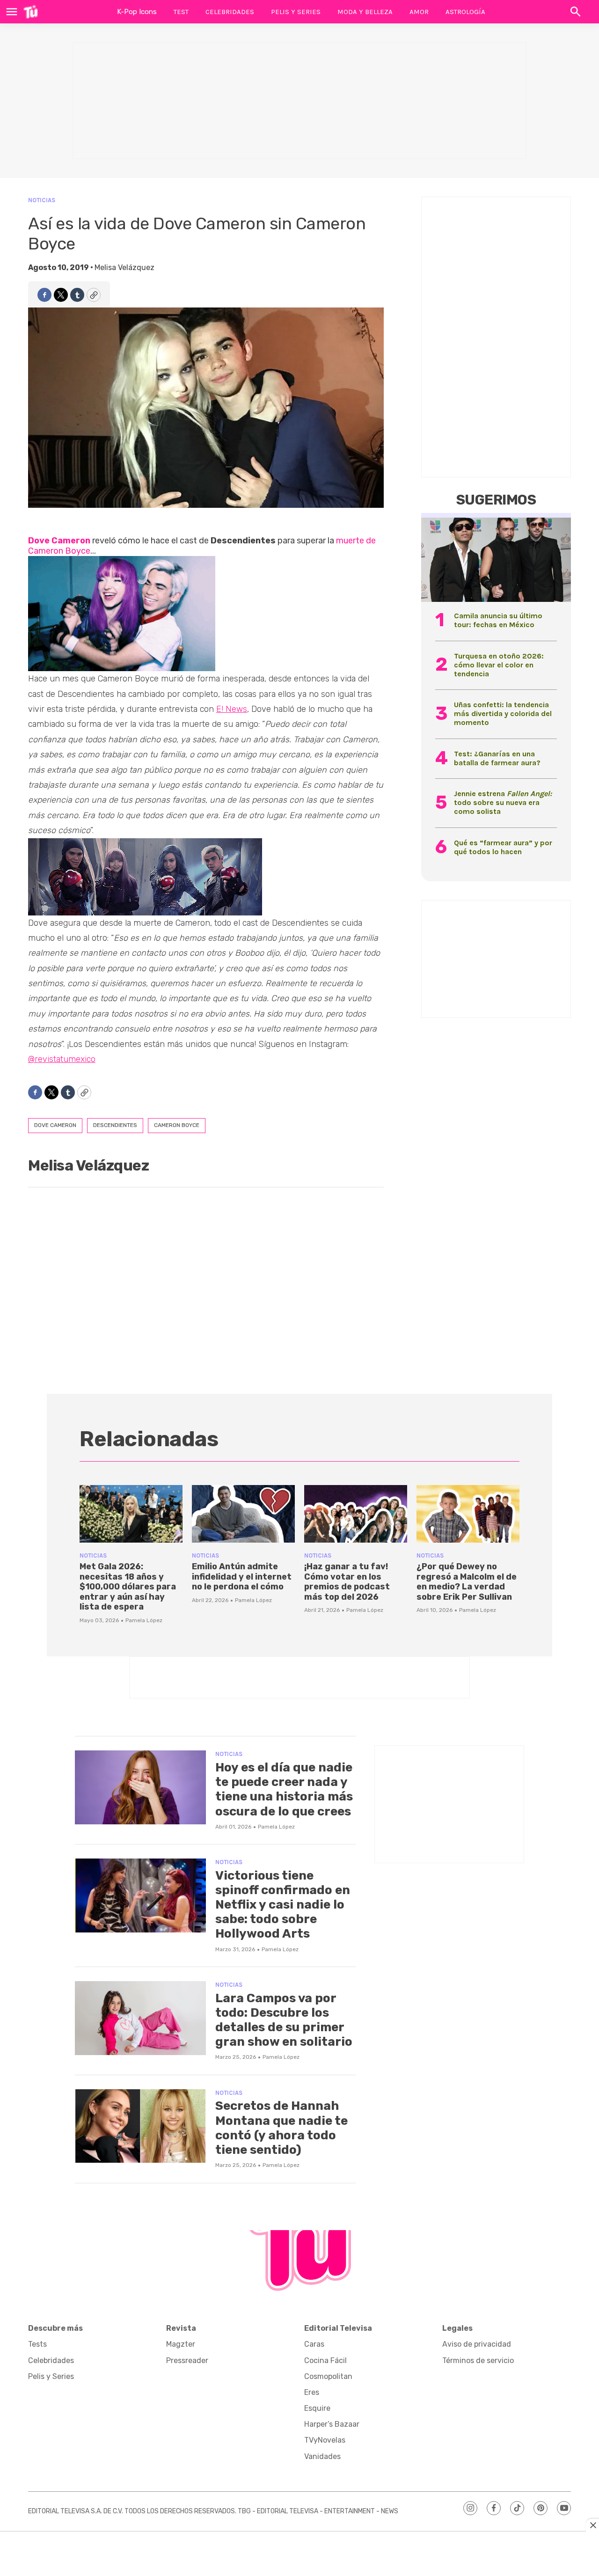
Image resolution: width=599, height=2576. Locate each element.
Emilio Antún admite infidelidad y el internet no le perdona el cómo (242, 1577)
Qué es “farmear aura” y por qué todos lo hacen (503, 847)
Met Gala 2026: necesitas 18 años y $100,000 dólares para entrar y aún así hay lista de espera (128, 1587)
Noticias (42, 200)
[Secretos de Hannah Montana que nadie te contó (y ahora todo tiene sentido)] (140, 2126)
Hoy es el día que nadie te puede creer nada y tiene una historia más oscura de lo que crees (284, 1789)
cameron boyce (177, 1125)
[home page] (31, 12)
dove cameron (55, 1125)
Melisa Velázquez (124, 267)
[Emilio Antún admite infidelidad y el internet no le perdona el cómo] (243, 1514)
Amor (419, 12)
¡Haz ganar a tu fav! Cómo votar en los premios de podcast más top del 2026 (347, 1582)
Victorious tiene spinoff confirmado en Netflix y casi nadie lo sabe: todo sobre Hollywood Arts (283, 1905)
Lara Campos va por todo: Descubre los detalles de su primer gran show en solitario (284, 2020)
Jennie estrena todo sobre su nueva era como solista (503, 802)
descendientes (115, 1125)
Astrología (465, 12)
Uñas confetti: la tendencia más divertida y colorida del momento (503, 714)
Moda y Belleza (365, 12)
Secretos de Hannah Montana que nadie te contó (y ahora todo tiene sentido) (281, 2128)
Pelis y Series (296, 12)
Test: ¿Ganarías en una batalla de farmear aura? (497, 758)
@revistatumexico (62, 1059)
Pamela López (144, 1620)
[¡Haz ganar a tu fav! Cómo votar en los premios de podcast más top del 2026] (356, 1514)
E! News (232, 709)
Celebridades (230, 12)
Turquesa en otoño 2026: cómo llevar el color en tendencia (499, 665)
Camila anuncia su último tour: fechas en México (498, 620)
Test (181, 12)
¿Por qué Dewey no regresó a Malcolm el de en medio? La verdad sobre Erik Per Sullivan (467, 1582)
